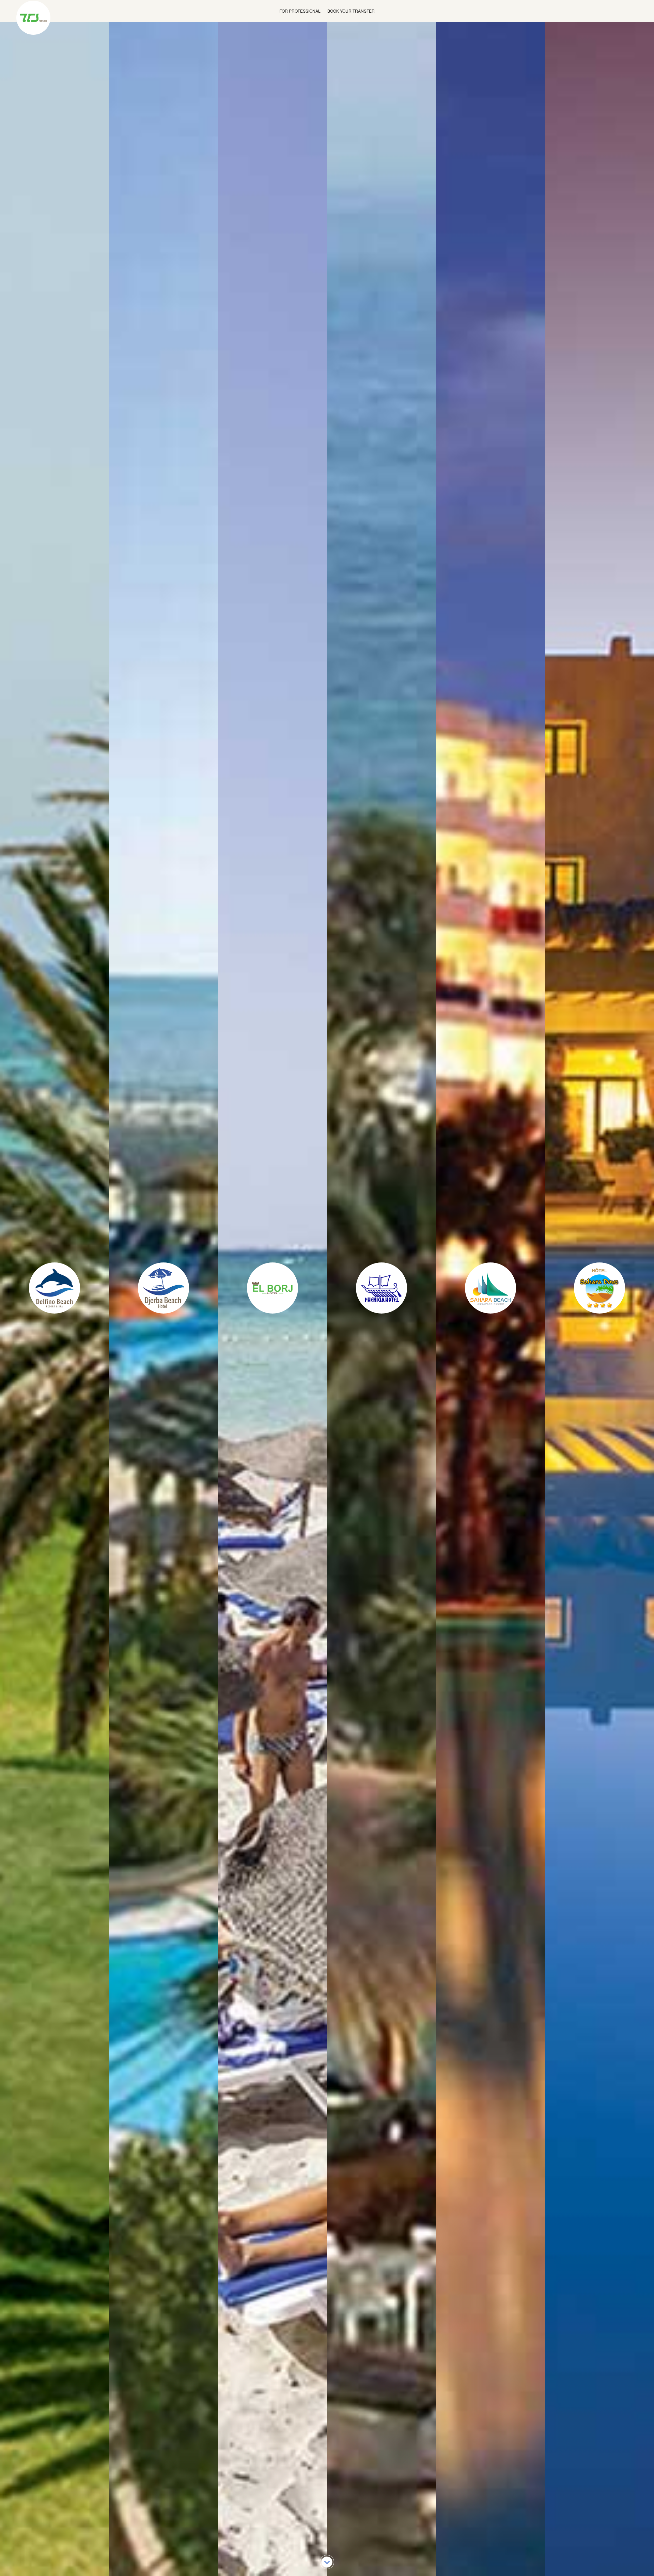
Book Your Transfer (351, 11)
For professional (300, 11)
